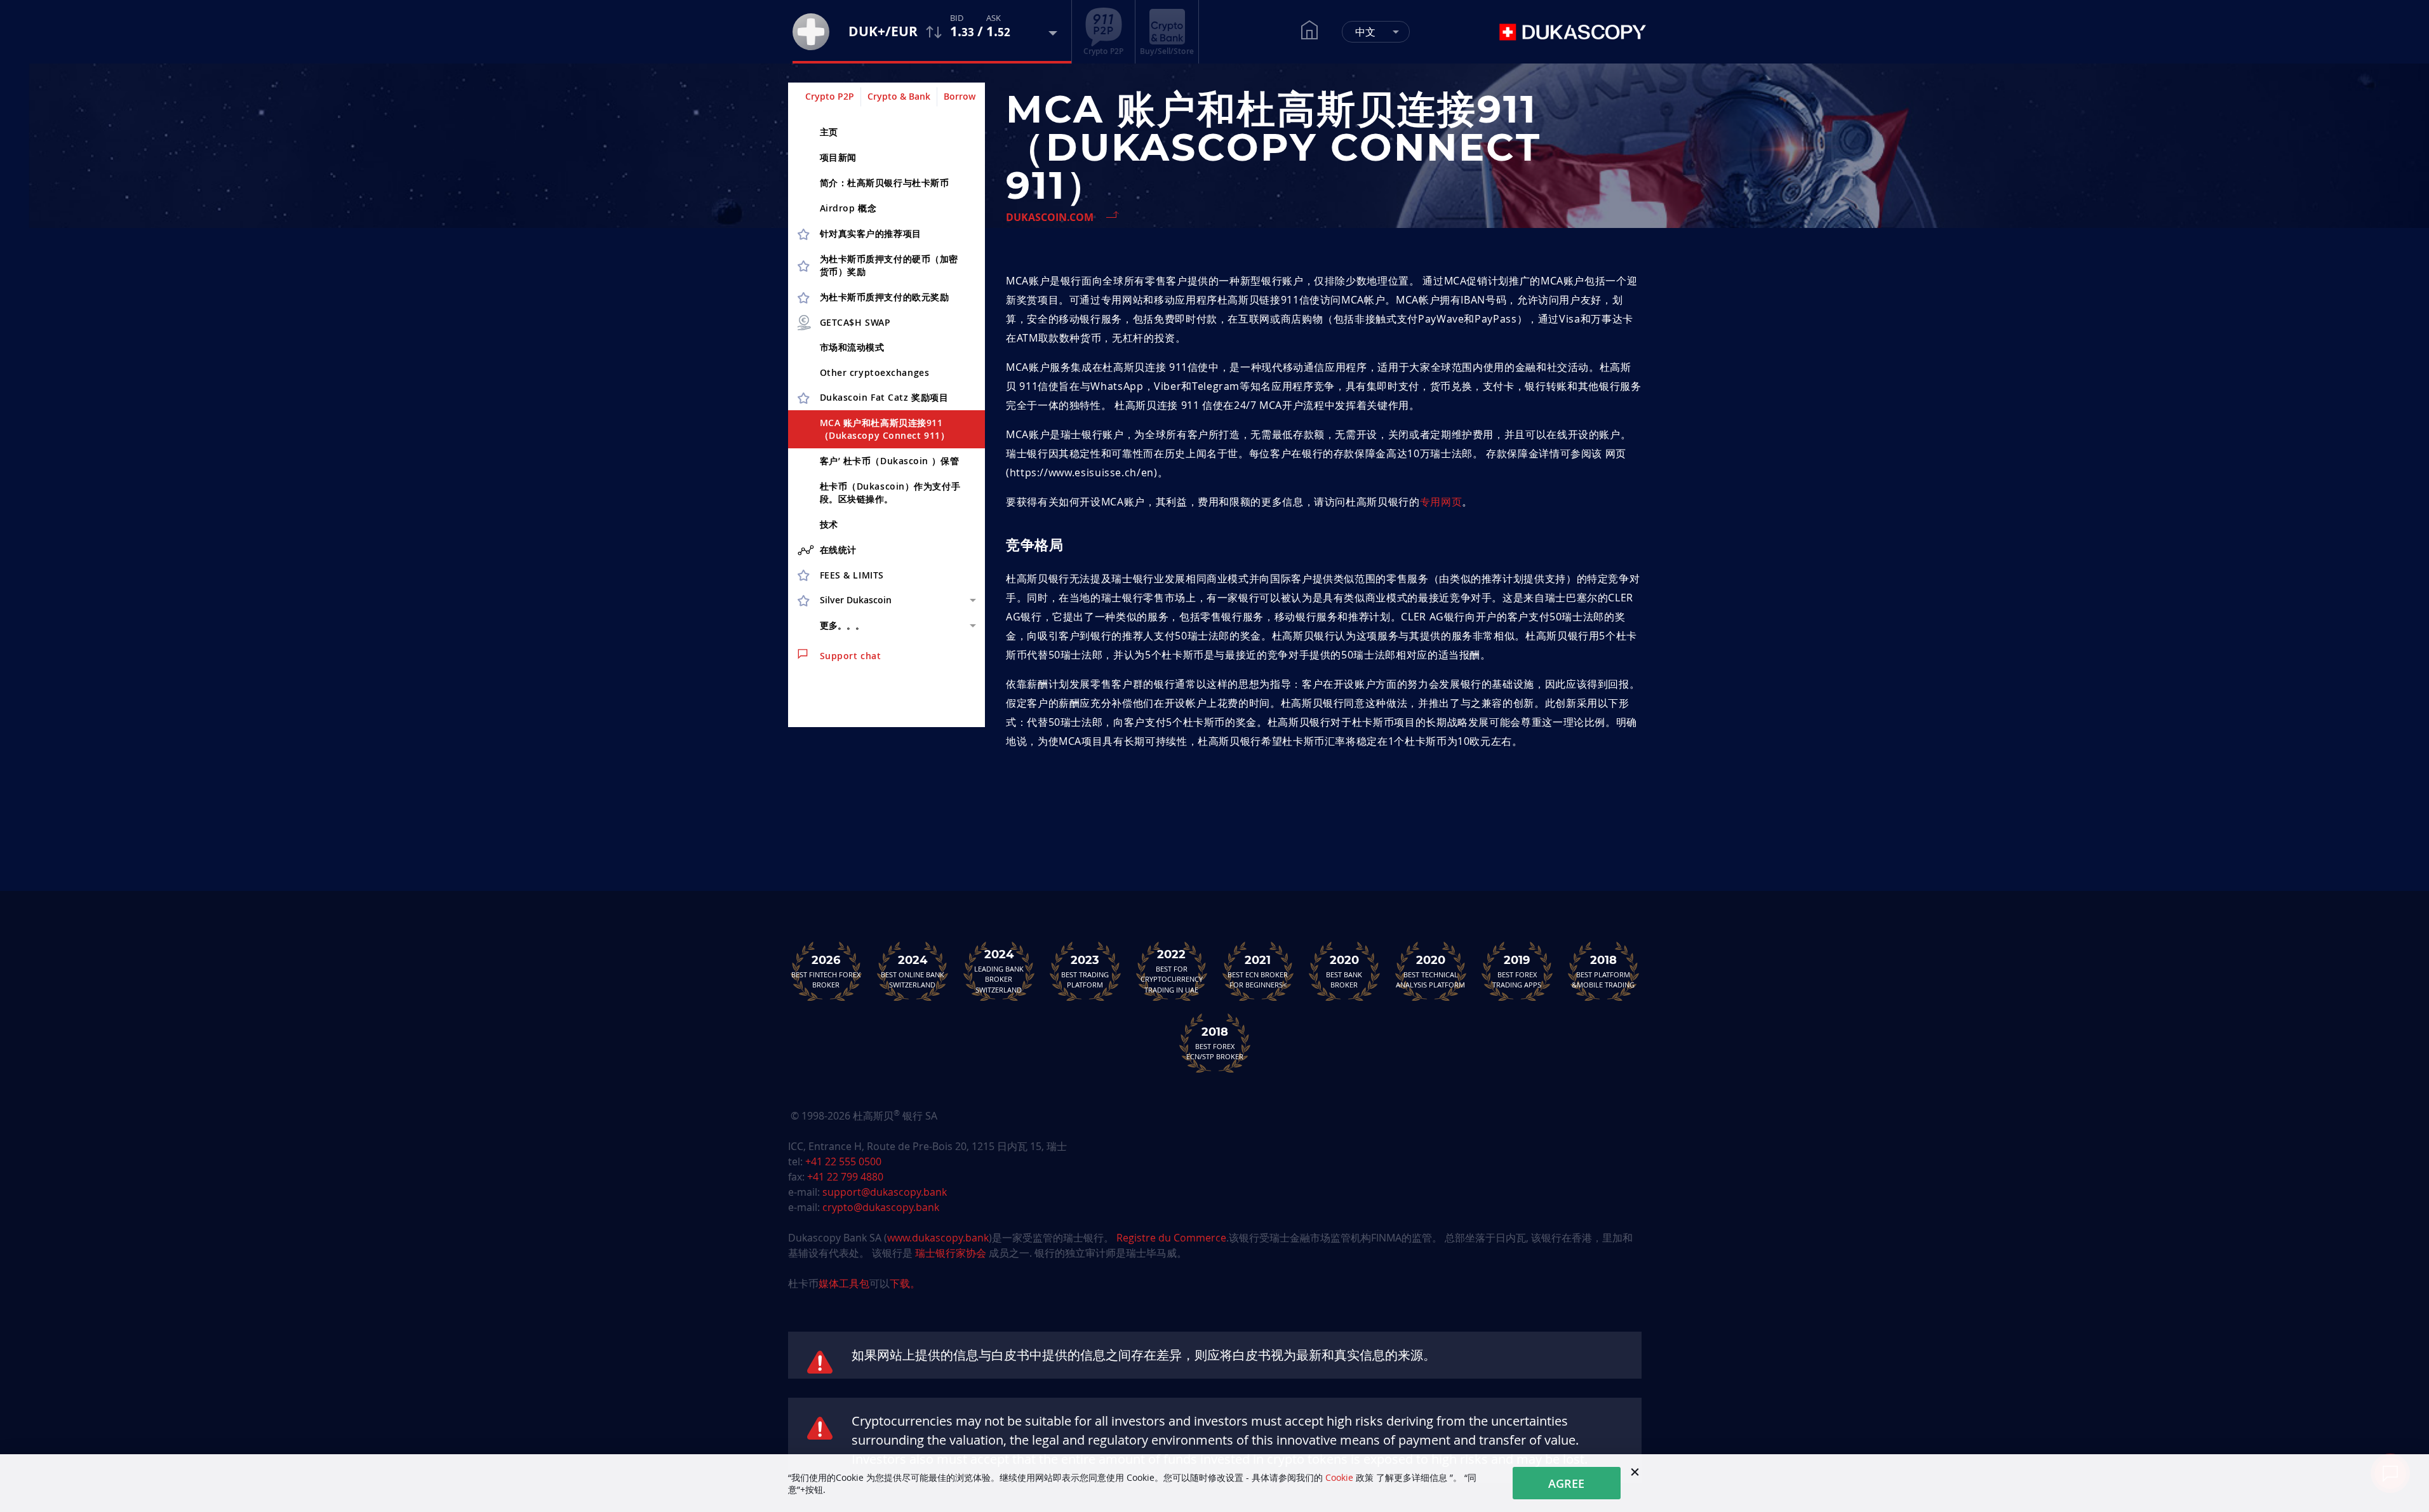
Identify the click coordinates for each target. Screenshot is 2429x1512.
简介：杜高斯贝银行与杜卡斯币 (885, 183)
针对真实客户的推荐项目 (871, 233)
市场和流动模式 (852, 347)
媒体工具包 (844, 1283)
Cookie (1339, 1477)
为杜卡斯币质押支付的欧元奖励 (885, 297)
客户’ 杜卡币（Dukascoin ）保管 (890, 461)
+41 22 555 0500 (843, 1161)
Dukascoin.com (1050, 217)
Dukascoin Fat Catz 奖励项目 (884, 397)
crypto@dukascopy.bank (881, 1207)
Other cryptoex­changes (875, 372)
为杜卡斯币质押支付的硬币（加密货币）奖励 (889, 265)
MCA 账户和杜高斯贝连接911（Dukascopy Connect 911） (885, 429)
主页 (829, 132)
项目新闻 (838, 157)
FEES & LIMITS (852, 575)
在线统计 (838, 550)
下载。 (905, 1283)
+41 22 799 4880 (845, 1177)
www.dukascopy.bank (938, 1238)
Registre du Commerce (1171, 1238)
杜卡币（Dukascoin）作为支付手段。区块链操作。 (890, 492)
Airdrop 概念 (848, 208)
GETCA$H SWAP (855, 322)
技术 (829, 524)
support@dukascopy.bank (885, 1192)
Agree (1566, 1483)
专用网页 (1441, 502)
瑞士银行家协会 (951, 1253)
